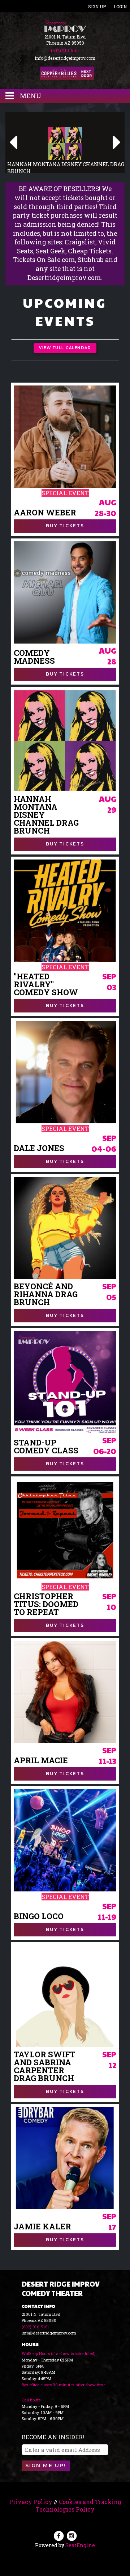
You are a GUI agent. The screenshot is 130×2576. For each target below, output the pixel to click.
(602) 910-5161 (65, 50)
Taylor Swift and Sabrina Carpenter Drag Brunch (45, 2066)
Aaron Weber (45, 513)
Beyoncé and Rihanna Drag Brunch (46, 1294)
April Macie (41, 1760)
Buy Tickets (65, 526)
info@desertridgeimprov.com (65, 58)
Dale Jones (39, 1148)
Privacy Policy (31, 2502)
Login (120, 6)
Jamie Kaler (42, 2227)
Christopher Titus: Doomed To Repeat (46, 1604)
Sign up (97, 6)
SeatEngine (80, 2545)
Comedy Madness (34, 657)
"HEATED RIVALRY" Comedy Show (46, 984)
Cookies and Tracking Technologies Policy (79, 2505)
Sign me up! (46, 2466)
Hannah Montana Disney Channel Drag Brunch (46, 815)
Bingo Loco (39, 1916)
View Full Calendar (65, 348)
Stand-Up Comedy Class (46, 1447)
